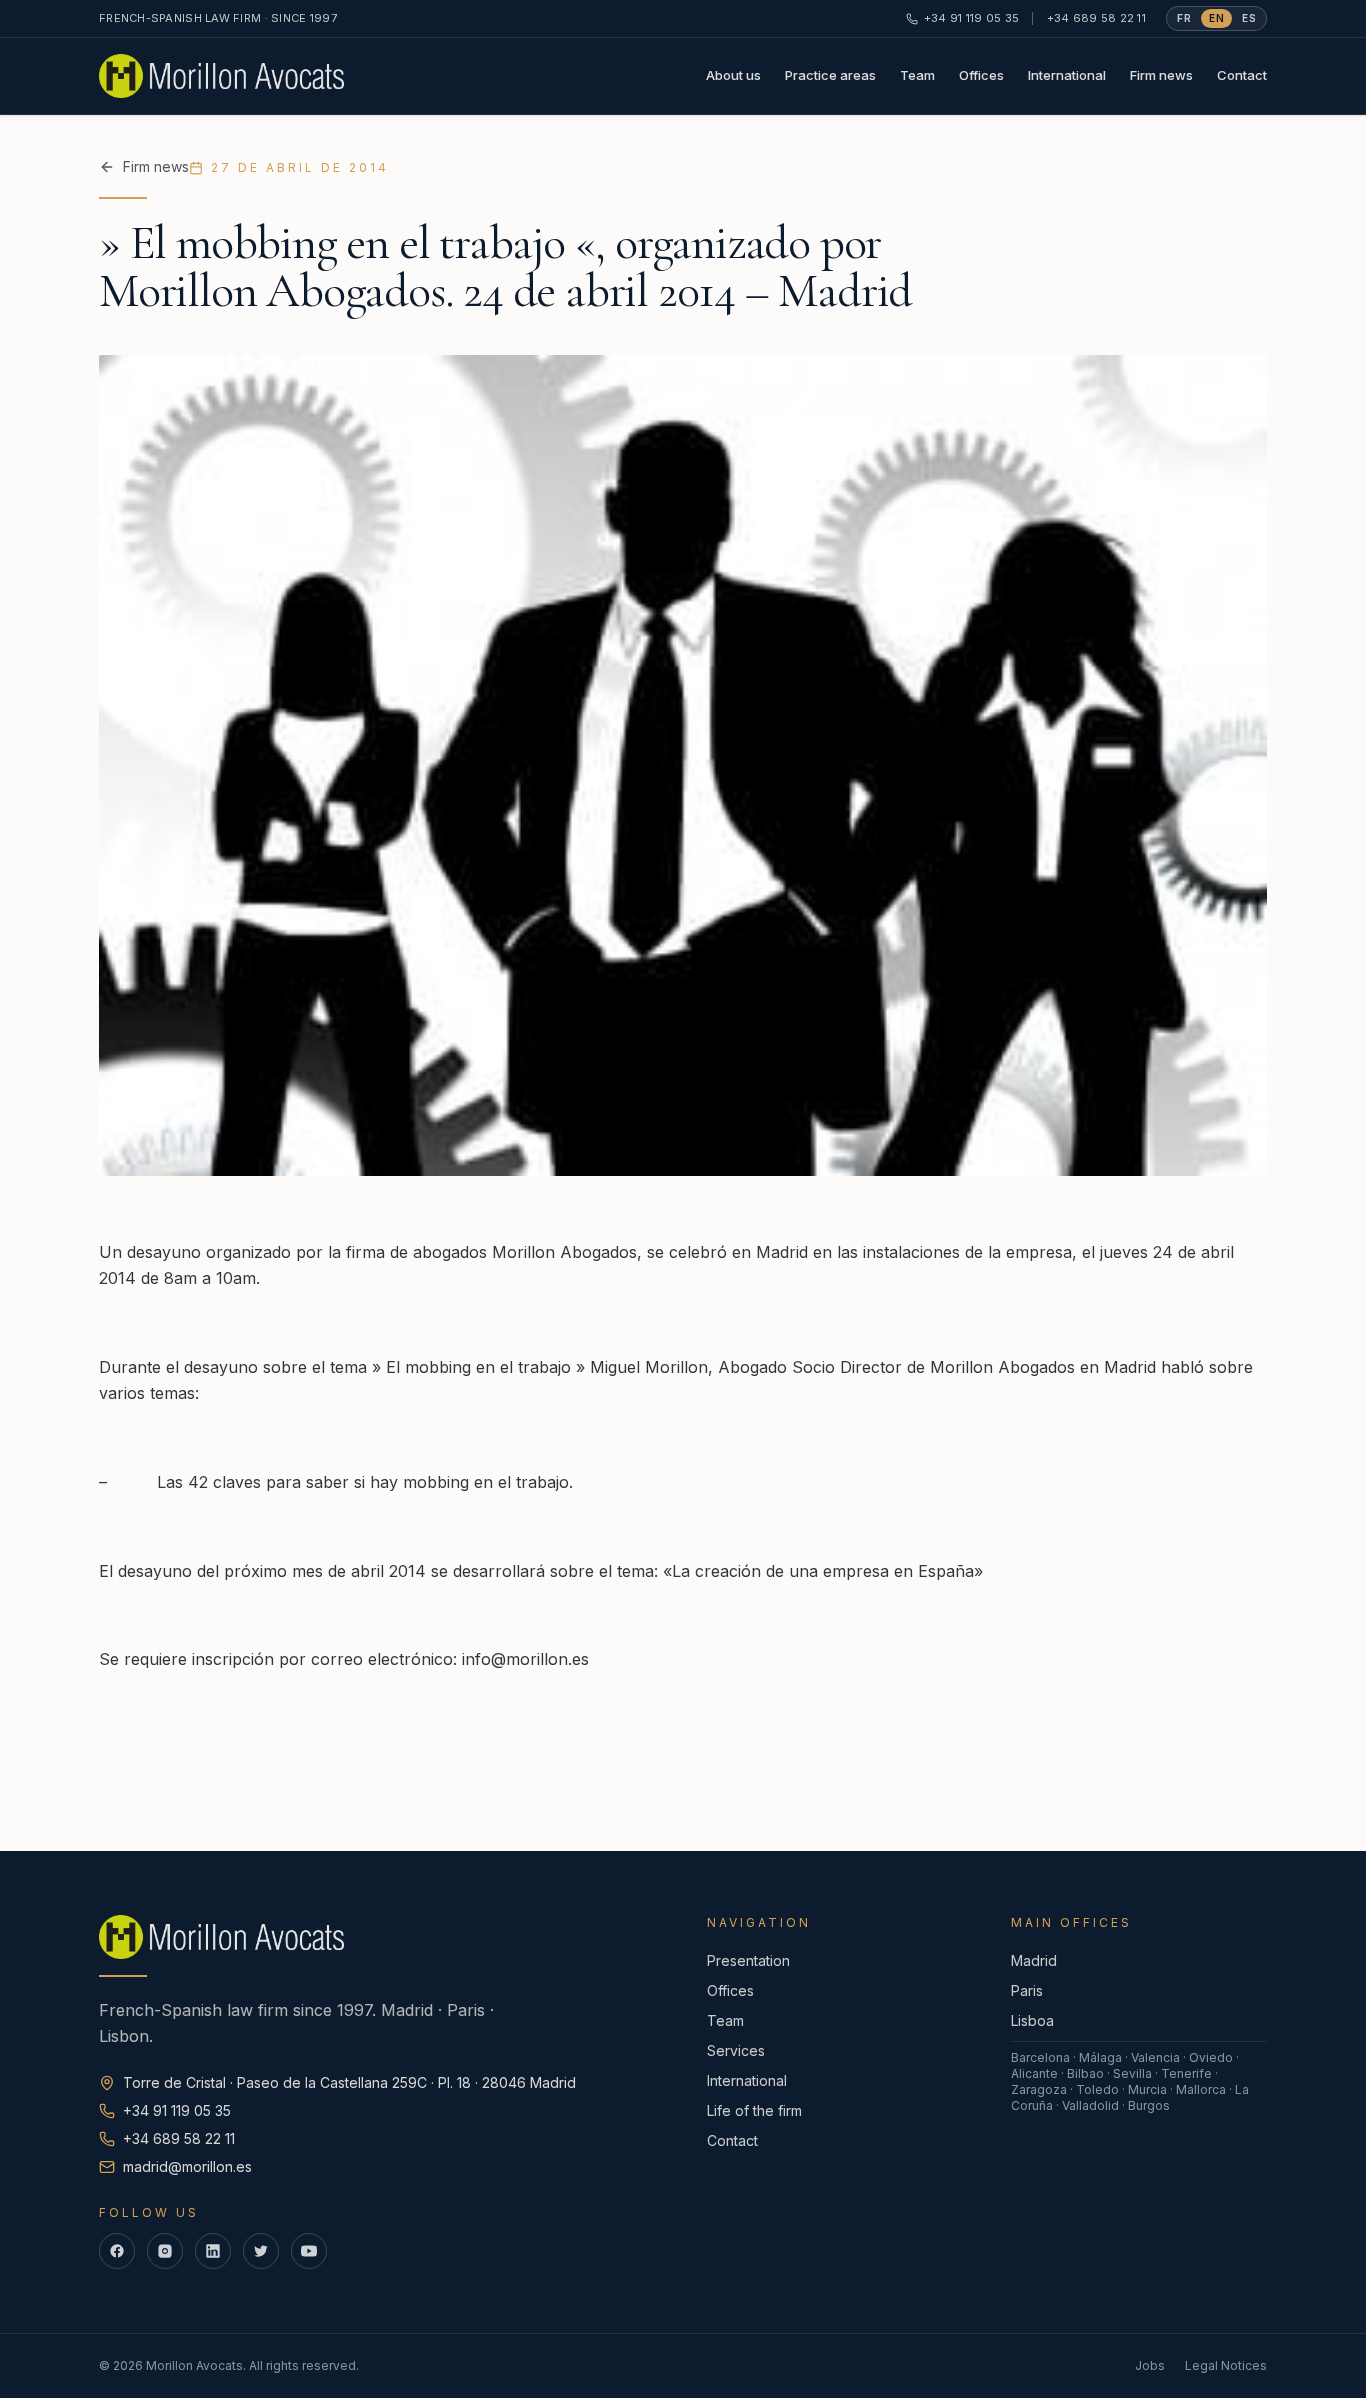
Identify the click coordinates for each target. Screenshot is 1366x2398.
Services (736, 2050)
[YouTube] (309, 2251)
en (1216, 18)
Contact (1242, 75)
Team (917, 75)
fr (1184, 18)
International (1067, 75)
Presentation (748, 1960)
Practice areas (830, 75)
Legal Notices (1226, 2365)
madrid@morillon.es (187, 2166)
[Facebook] (117, 2251)
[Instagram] (165, 2251)
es (1249, 18)
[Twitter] (261, 2251)
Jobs (1150, 2365)
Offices (981, 75)
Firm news (1161, 75)
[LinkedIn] (213, 2251)
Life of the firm (754, 2110)
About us (733, 75)
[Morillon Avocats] (221, 76)
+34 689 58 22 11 (1096, 18)
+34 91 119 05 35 (971, 18)
